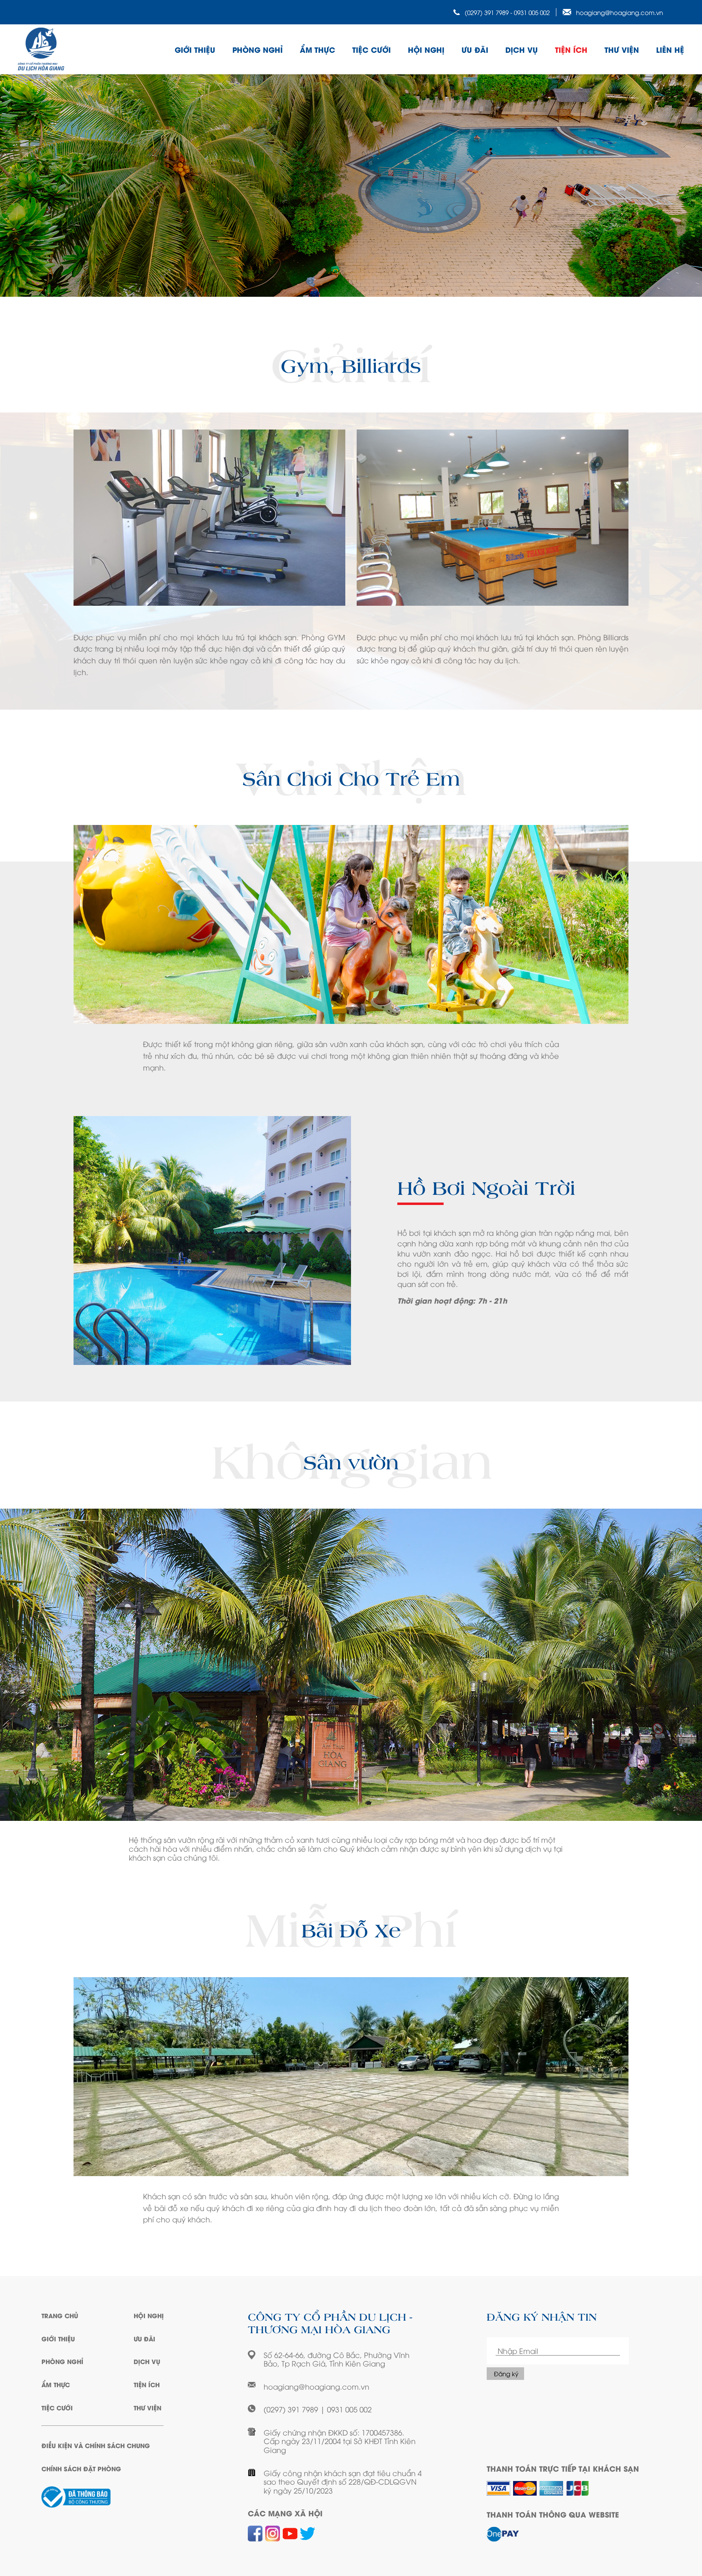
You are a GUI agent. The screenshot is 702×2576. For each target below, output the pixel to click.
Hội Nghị (426, 49)
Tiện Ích (571, 49)
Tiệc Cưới (372, 49)
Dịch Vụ (522, 49)
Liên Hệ (670, 49)
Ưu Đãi (475, 49)
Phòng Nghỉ (258, 49)
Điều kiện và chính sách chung (96, 2445)
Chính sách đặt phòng (81, 2468)
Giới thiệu (195, 49)
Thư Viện (622, 49)
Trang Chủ (60, 2315)
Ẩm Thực (317, 49)
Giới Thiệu (58, 2338)
